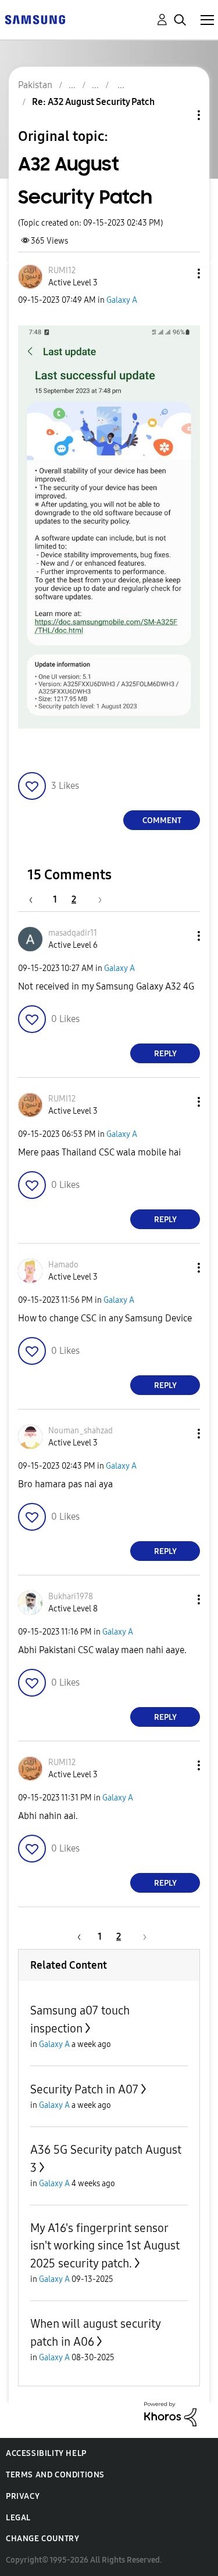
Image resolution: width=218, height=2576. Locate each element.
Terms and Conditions (55, 2475)
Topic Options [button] (179, 115)
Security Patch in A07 (84, 2089)
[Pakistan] (35, 19)
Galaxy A (122, 300)
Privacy (23, 2496)
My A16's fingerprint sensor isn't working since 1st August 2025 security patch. (105, 2246)
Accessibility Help (46, 2453)
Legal (18, 2518)
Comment (162, 820)
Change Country (42, 2539)
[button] (180, 273)
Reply (165, 1054)
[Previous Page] (37, 899)
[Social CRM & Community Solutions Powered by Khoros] (170, 2413)
